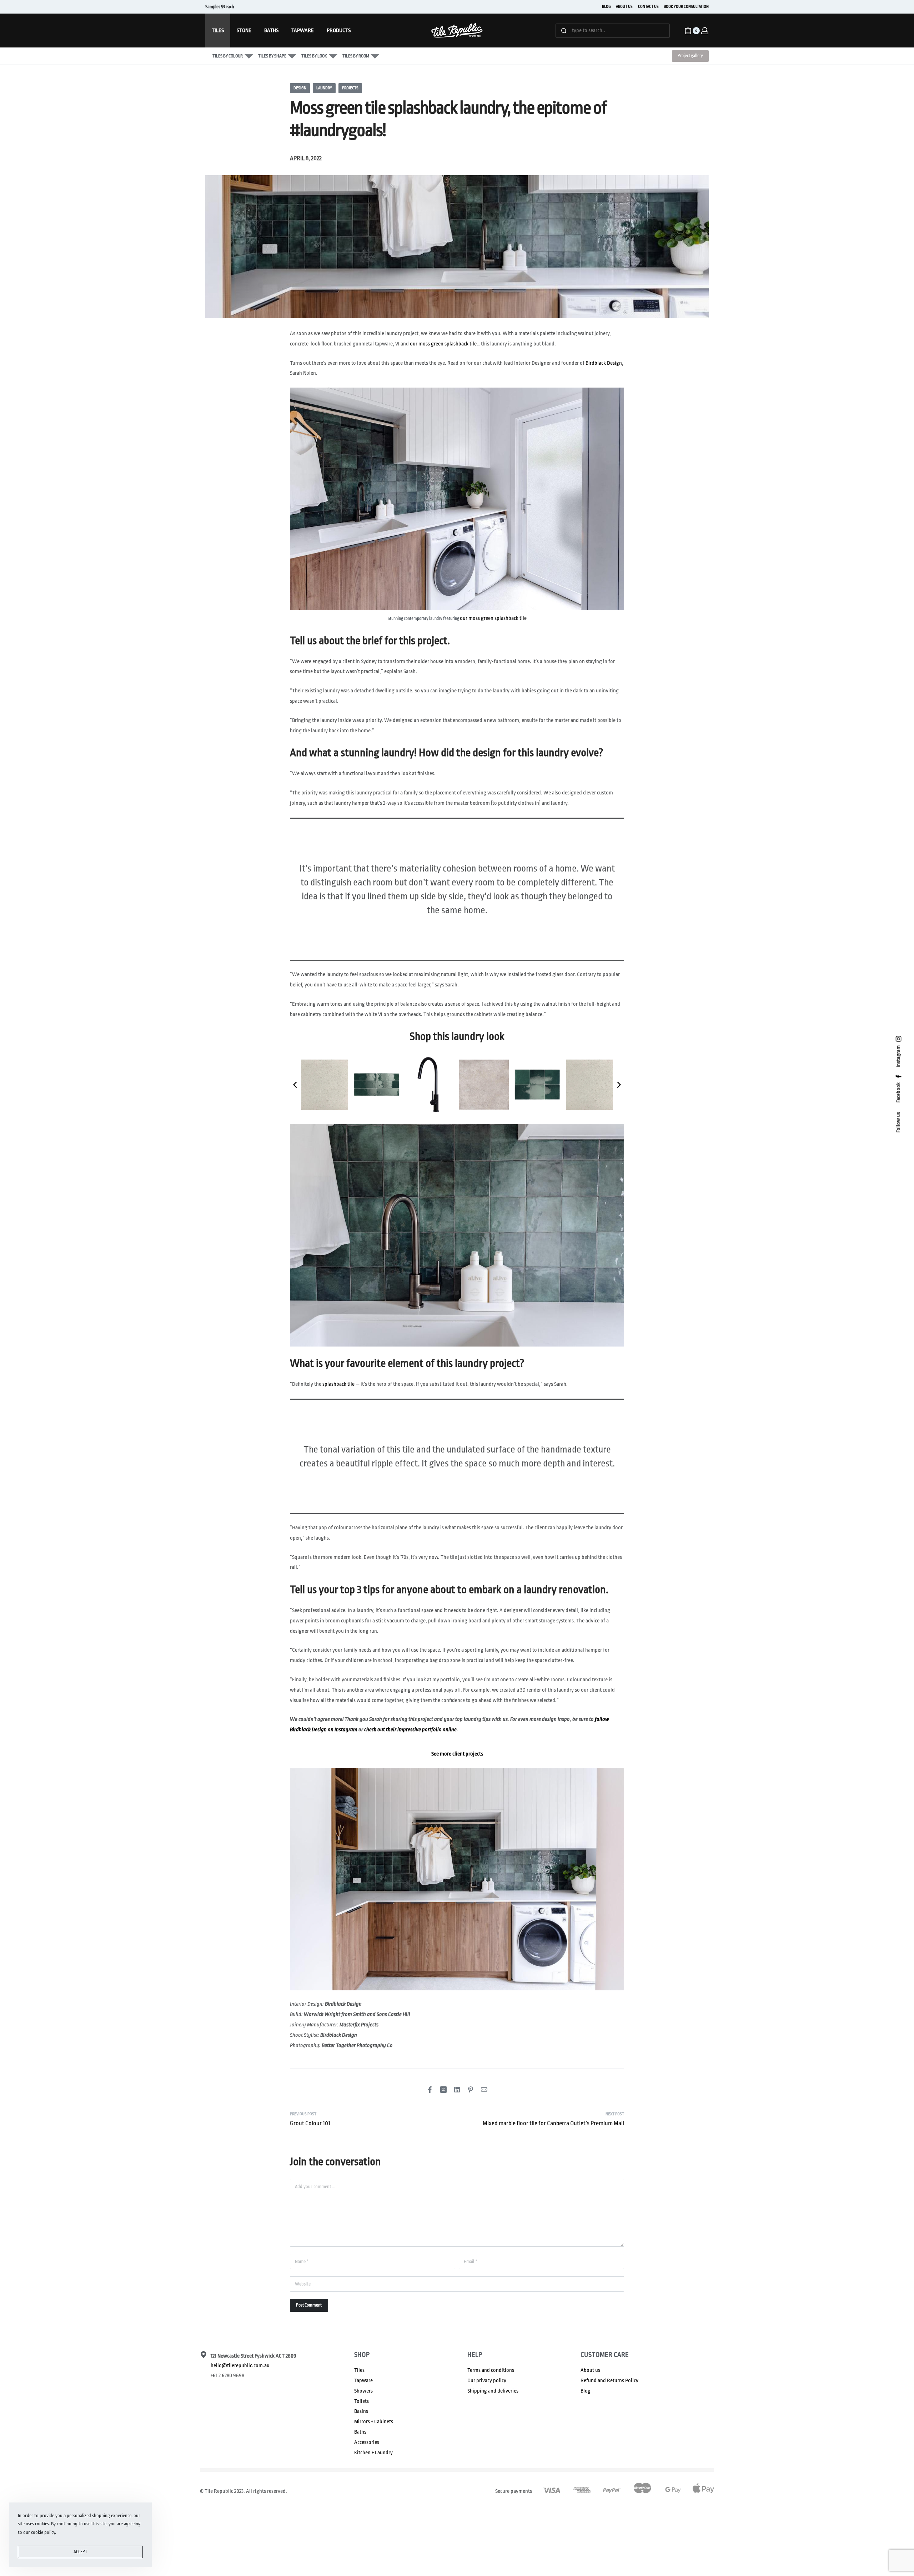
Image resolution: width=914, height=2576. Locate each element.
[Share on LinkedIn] (457, 2090)
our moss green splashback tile (443, 344)
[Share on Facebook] (430, 2090)
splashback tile (338, 1384)
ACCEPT (81, 2552)
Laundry (324, 88)
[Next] (618, 1085)
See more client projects (457, 1754)
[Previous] (296, 1085)
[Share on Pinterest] (471, 2090)
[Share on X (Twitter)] (443, 2090)
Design (300, 88)
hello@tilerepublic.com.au (240, 2366)
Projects (350, 88)
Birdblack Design (604, 363)
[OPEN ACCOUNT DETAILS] (705, 31)
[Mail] (484, 2090)
